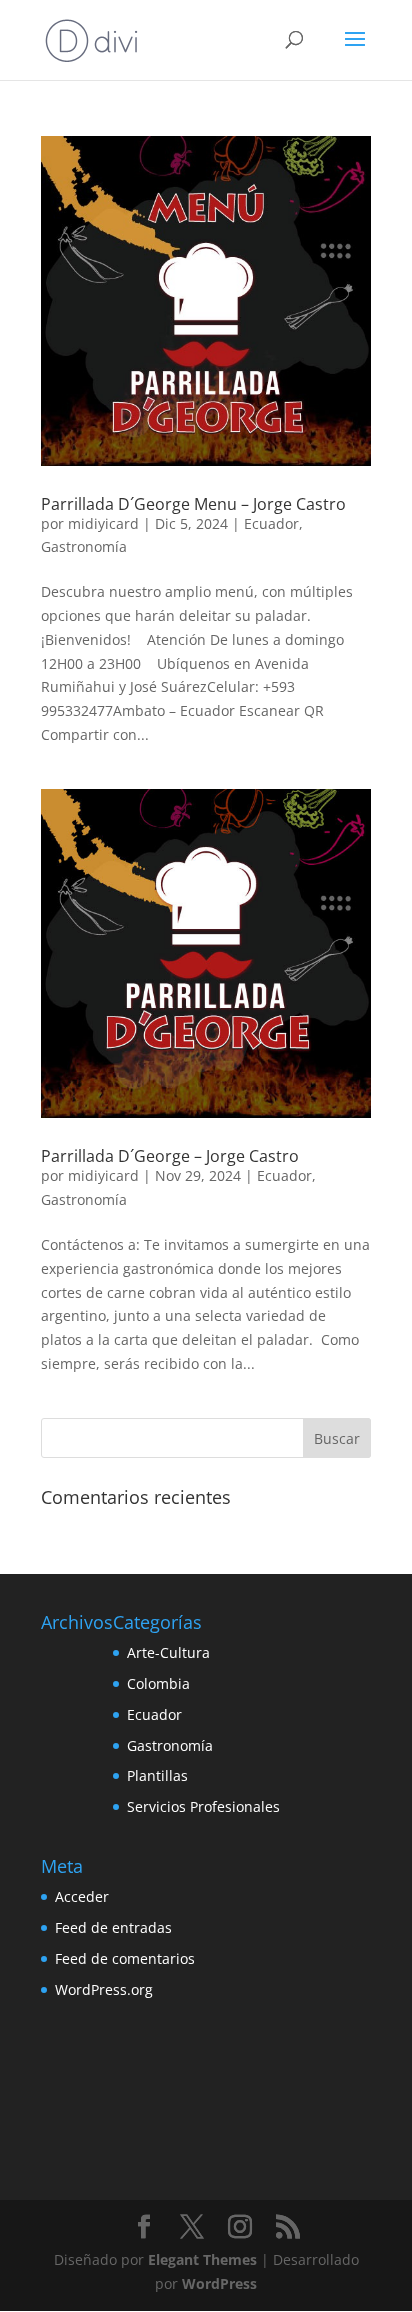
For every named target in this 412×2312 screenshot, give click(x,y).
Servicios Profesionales (203, 1806)
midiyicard (103, 523)
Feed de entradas (113, 1927)
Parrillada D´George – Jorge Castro (170, 1156)
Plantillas (157, 1775)
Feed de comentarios (125, 1958)
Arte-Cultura (168, 1652)
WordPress (219, 2283)
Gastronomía (84, 546)
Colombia (158, 1683)
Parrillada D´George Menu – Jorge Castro (193, 504)
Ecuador (271, 523)
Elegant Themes (202, 2259)
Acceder (82, 1896)
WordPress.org (104, 1989)
